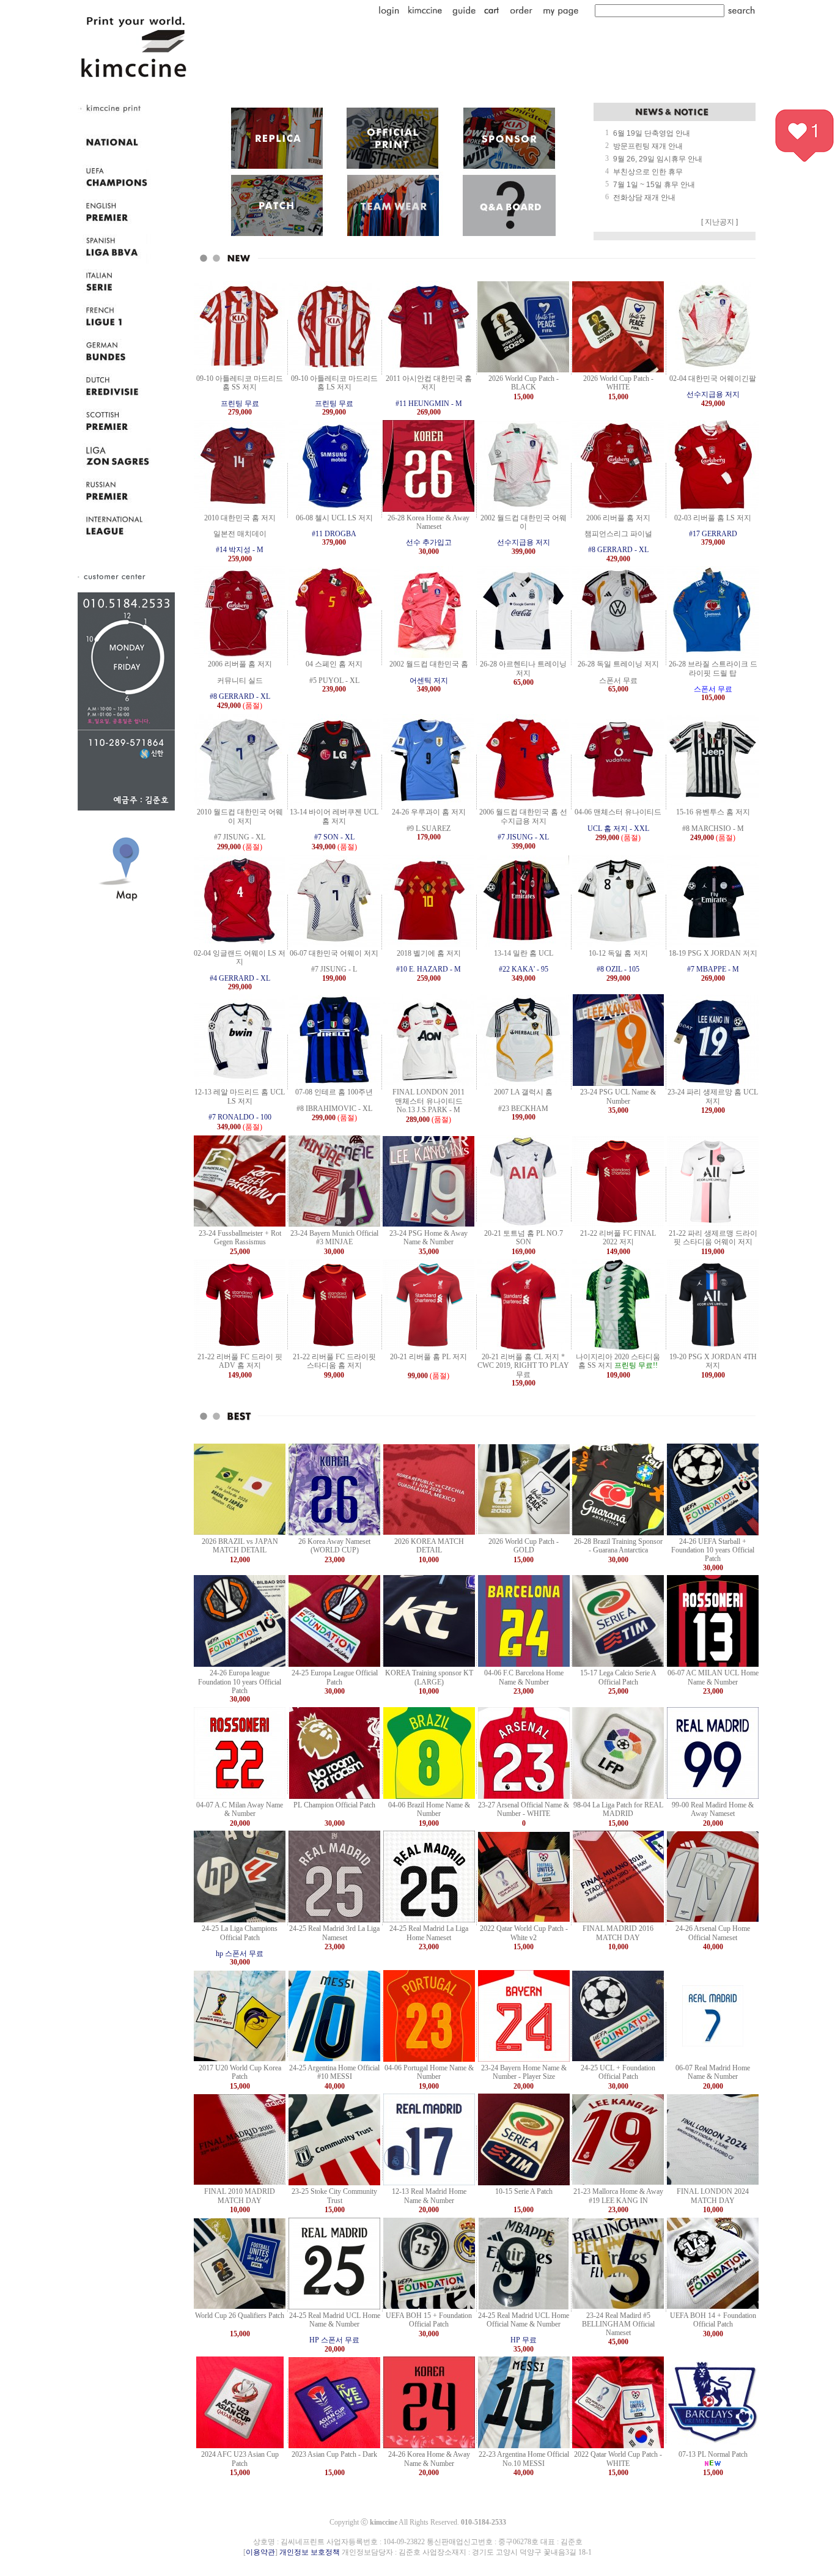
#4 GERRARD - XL (240, 978)
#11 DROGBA (334, 534)
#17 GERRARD (713, 534)
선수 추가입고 (429, 542)
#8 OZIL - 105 (618, 969)
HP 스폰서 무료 (334, 2340)
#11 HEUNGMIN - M (429, 404)
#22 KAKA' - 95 (524, 969)
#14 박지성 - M (240, 550)
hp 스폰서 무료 (240, 1954)
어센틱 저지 (429, 681)
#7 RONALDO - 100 (240, 1117)
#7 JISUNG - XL (523, 837)
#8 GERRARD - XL (618, 550)
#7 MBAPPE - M (713, 969)
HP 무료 (524, 2340)
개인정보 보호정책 (310, 2552)
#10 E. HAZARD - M (429, 969)
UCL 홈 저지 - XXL (618, 829)
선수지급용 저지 (713, 394)
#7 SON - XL (334, 837)
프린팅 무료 (240, 404)
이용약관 (260, 2552)
